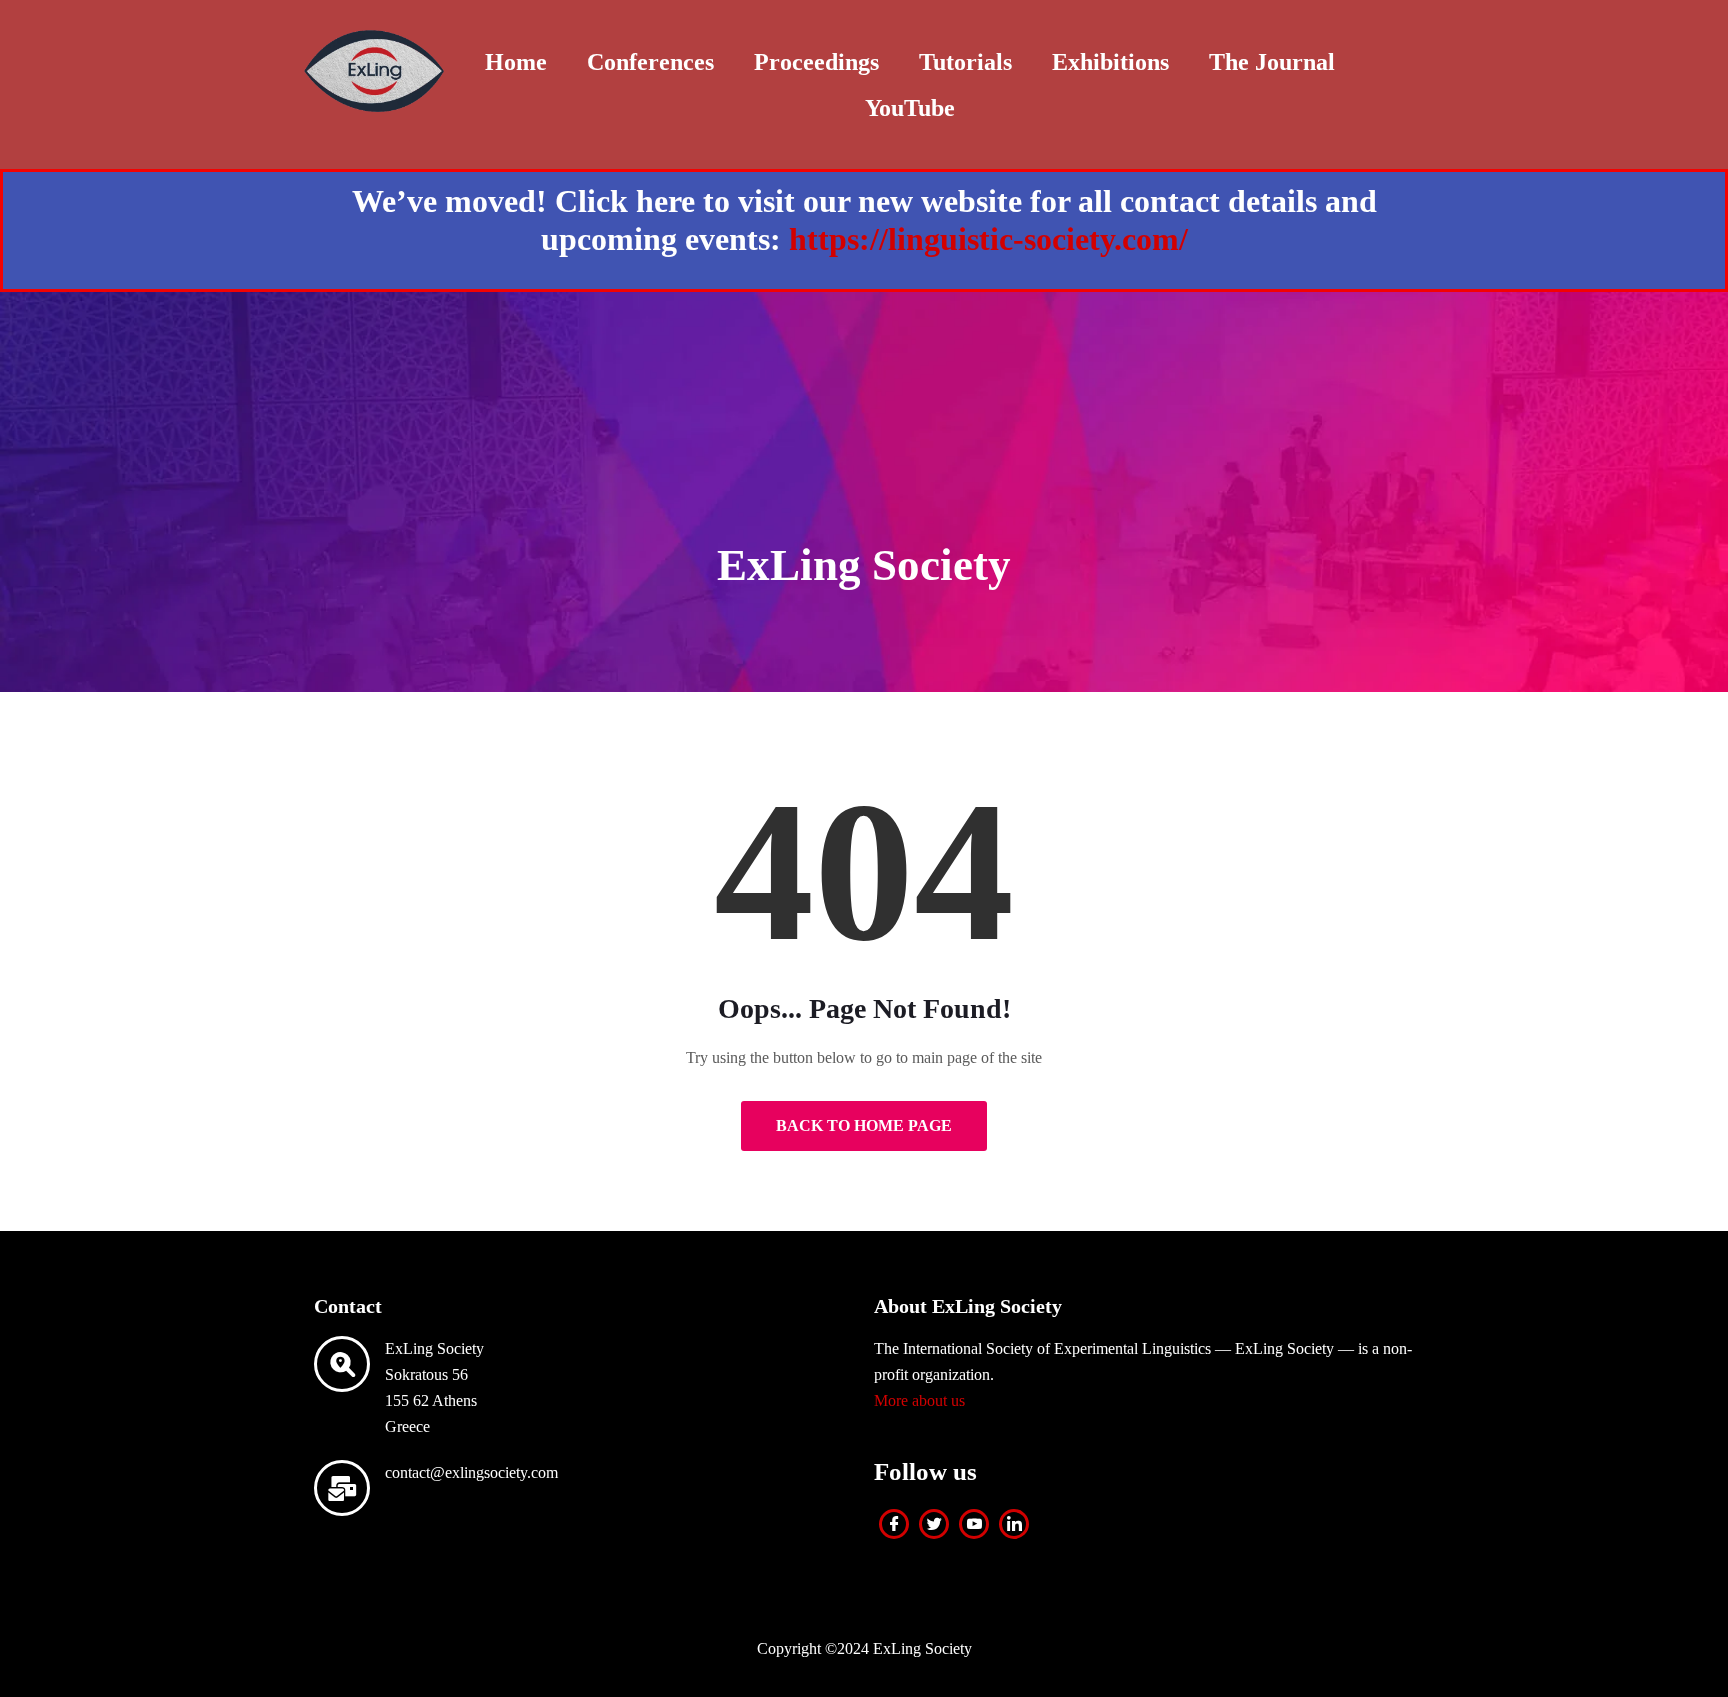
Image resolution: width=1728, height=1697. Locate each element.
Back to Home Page (864, 1125)
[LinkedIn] (1014, 1524)
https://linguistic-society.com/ (988, 239)
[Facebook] (894, 1524)
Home (516, 62)
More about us (919, 1400)
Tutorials (965, 62)
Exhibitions (1110, 62)
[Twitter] (934, 1524)
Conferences (650, 62)
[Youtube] (974, 1524)
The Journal (1272, 62)
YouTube (910, 108)
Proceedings (816, 62)
